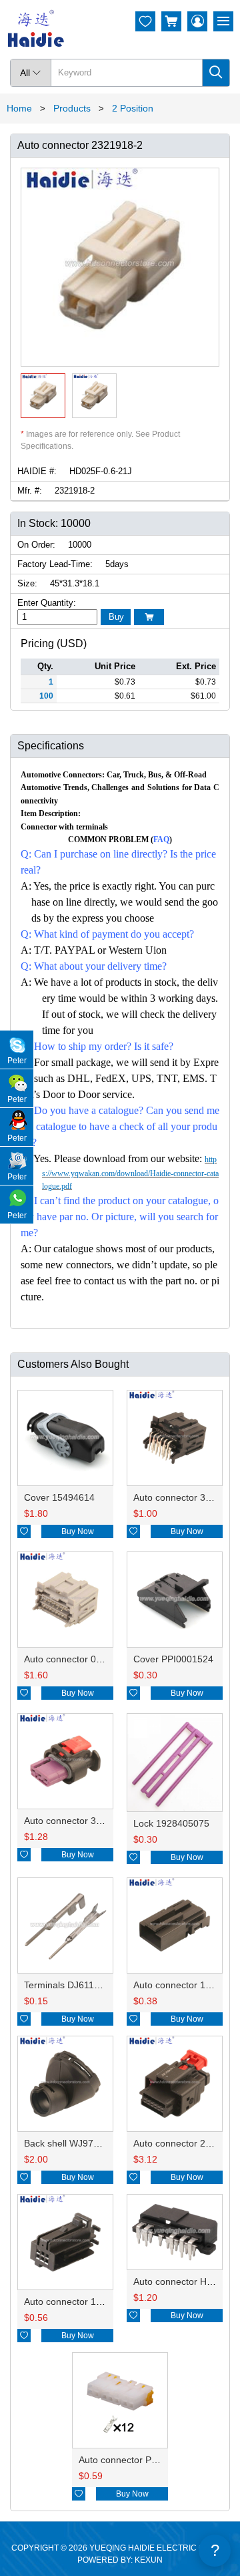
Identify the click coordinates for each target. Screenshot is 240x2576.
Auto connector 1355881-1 (80, 2302)
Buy (116, 617)
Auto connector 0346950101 (84, 1659)
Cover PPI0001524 (173, 1659)
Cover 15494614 (59, 1497)
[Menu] (223, 21)
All (31, 73)
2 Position (133, 108)
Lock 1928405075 (171, 1823)
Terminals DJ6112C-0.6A (76, 1985)
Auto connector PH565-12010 (141, 2460)
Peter (17, 1061)
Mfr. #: (30, 491)
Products (72, 108)
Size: (27, 583)
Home (19, 108)
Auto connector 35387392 (79, 1821)
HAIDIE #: (37, 471)
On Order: (36, 545)
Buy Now (78, 1531)
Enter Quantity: (47, 603)
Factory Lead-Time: (55, 564)
